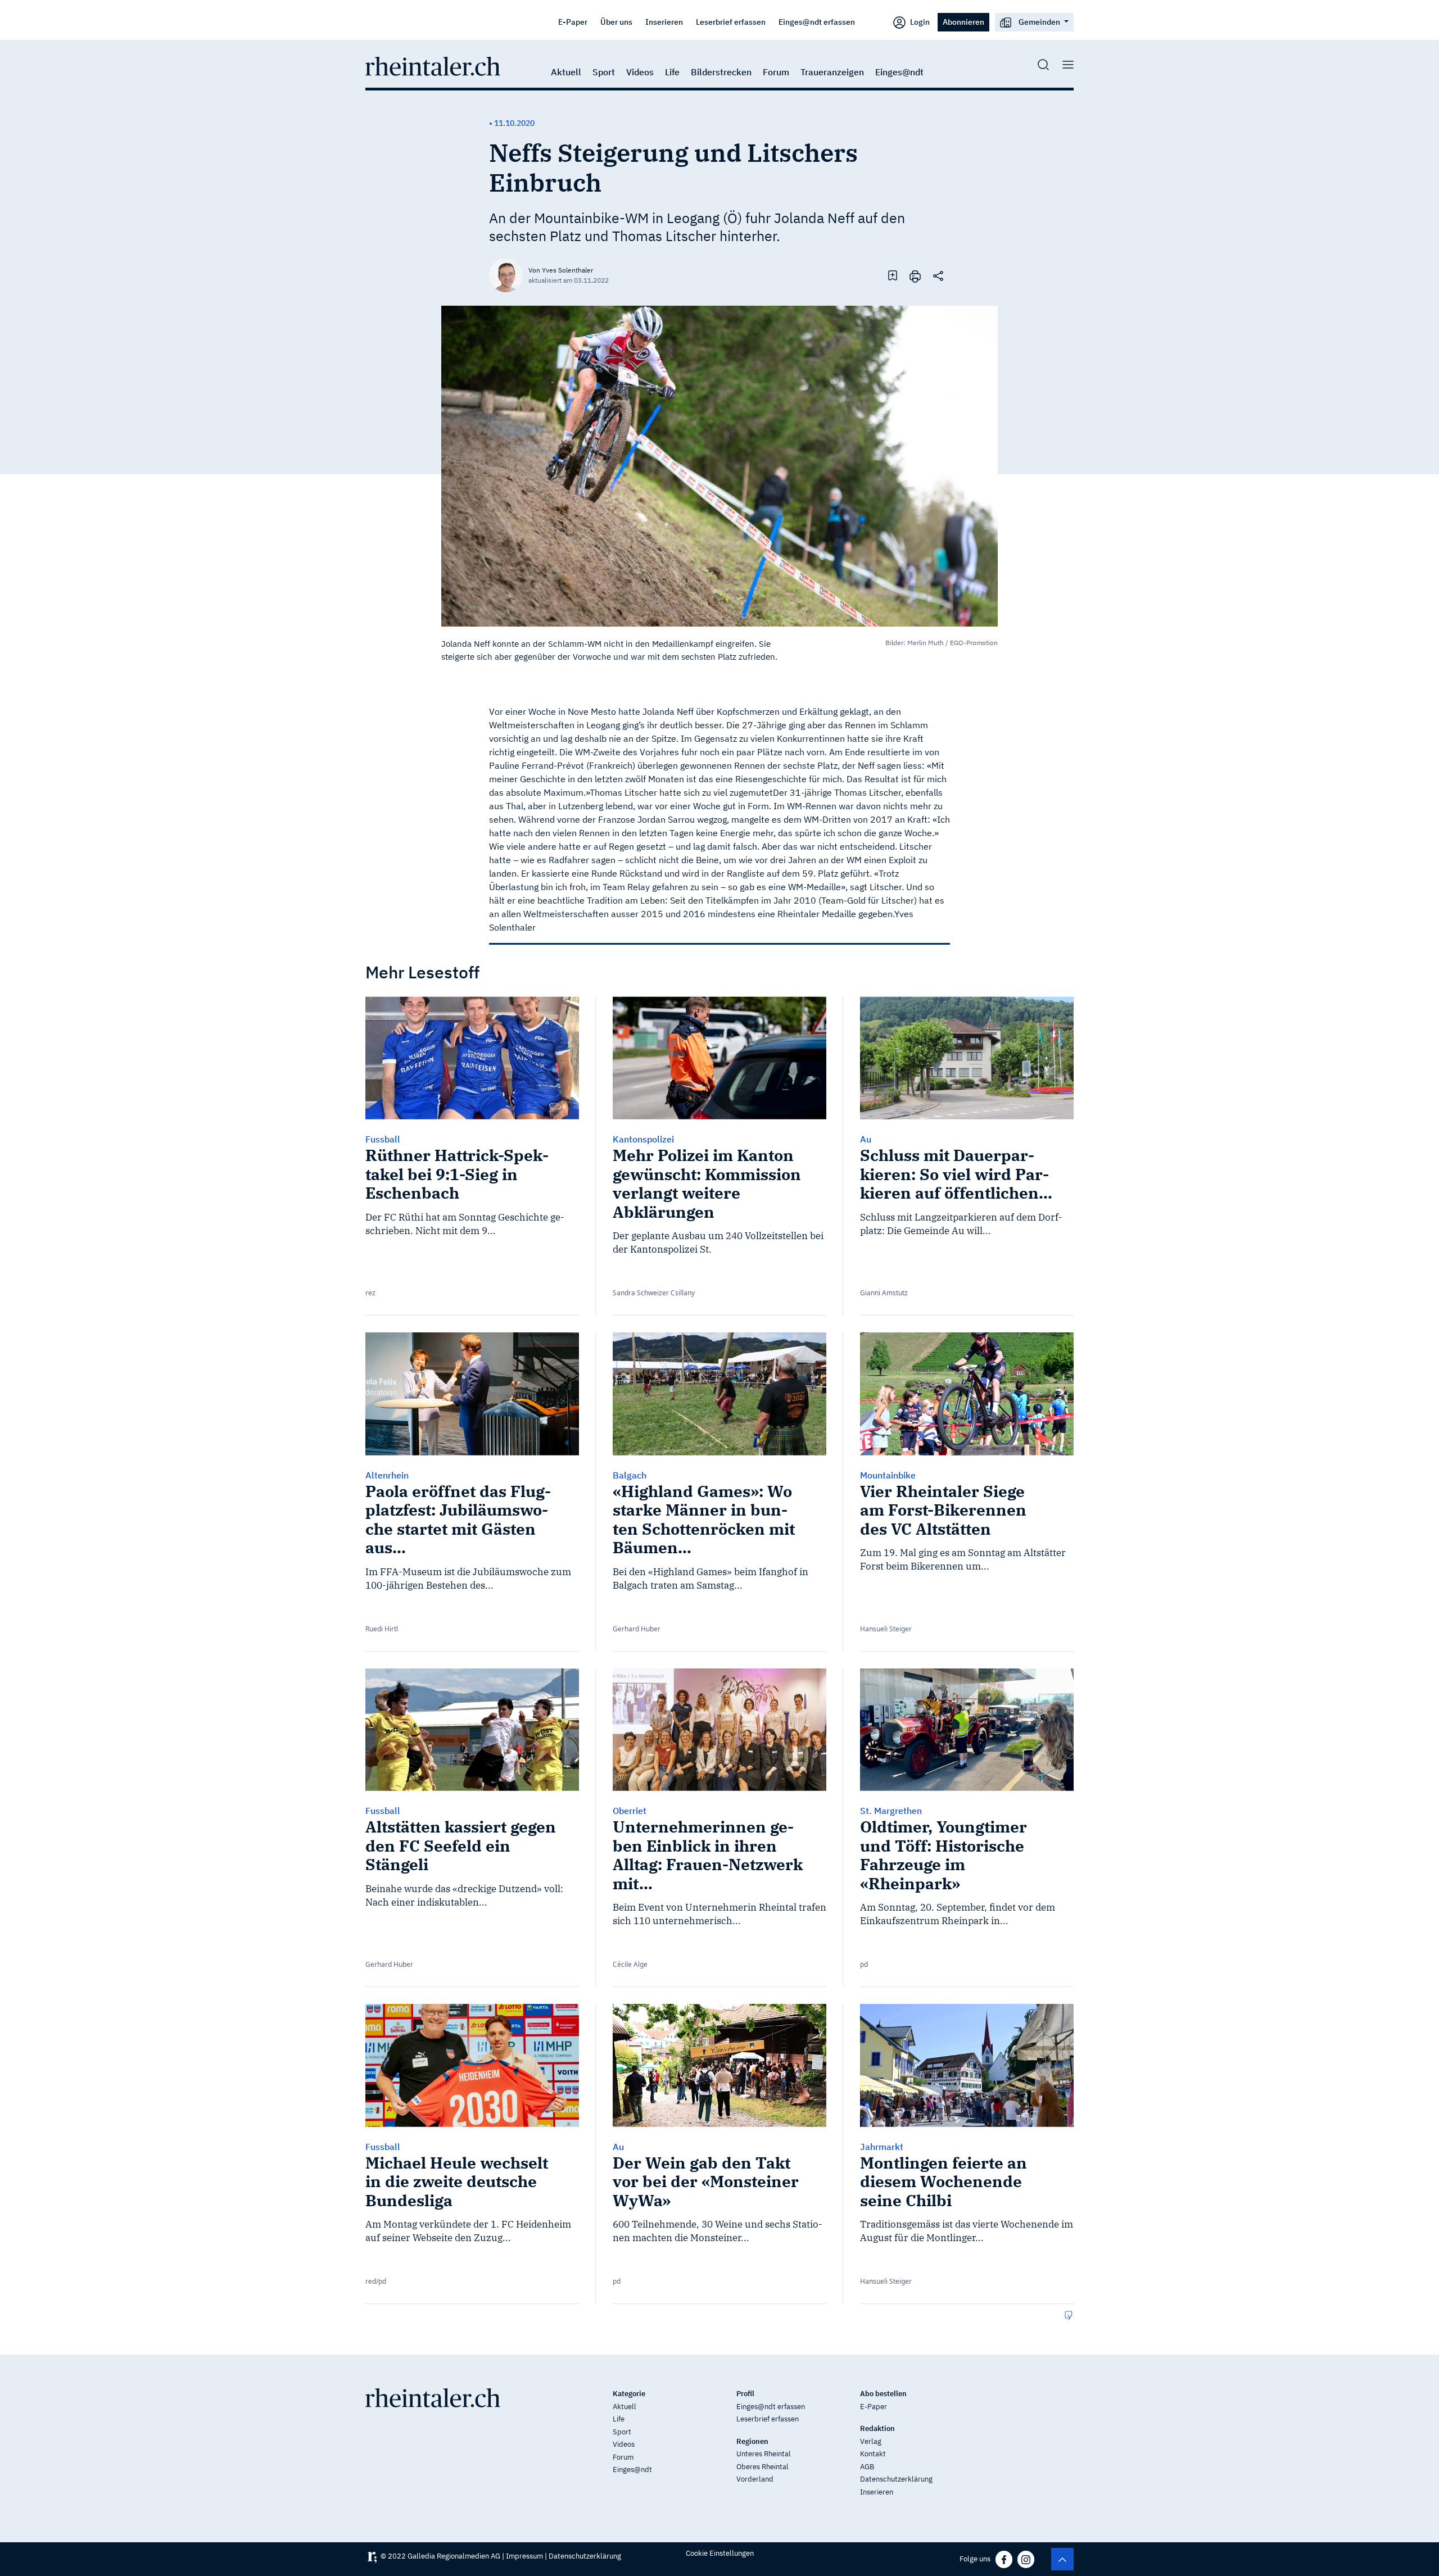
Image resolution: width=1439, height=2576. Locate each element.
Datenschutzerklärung (896, 2479)
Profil (745, 2394)
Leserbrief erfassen (731, 22)
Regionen (752, 2441)
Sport (604, 72)
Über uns (616, 22)
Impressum (524, 2556)
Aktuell (566, 72)
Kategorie (629, 2394)
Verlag (871, 2441)
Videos (640, 72)
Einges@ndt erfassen (817, 22)
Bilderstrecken (721, 72)
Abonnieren (963, 22)
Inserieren (664, 22)
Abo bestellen (883, 2394)
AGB (867, 2467)
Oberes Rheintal (763, 2467)
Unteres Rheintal (764, 2454)
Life (672, 72)
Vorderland (755, 2479)
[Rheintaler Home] (433, 65)
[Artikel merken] (893, 275)
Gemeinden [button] (1039, 22)
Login (919, 22)
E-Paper (573, 22)
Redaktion (877, 2428)
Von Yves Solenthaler (561, 270)
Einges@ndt (899, 72)
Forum (776, 72)
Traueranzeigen (832, 72)
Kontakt (873, 2454)
